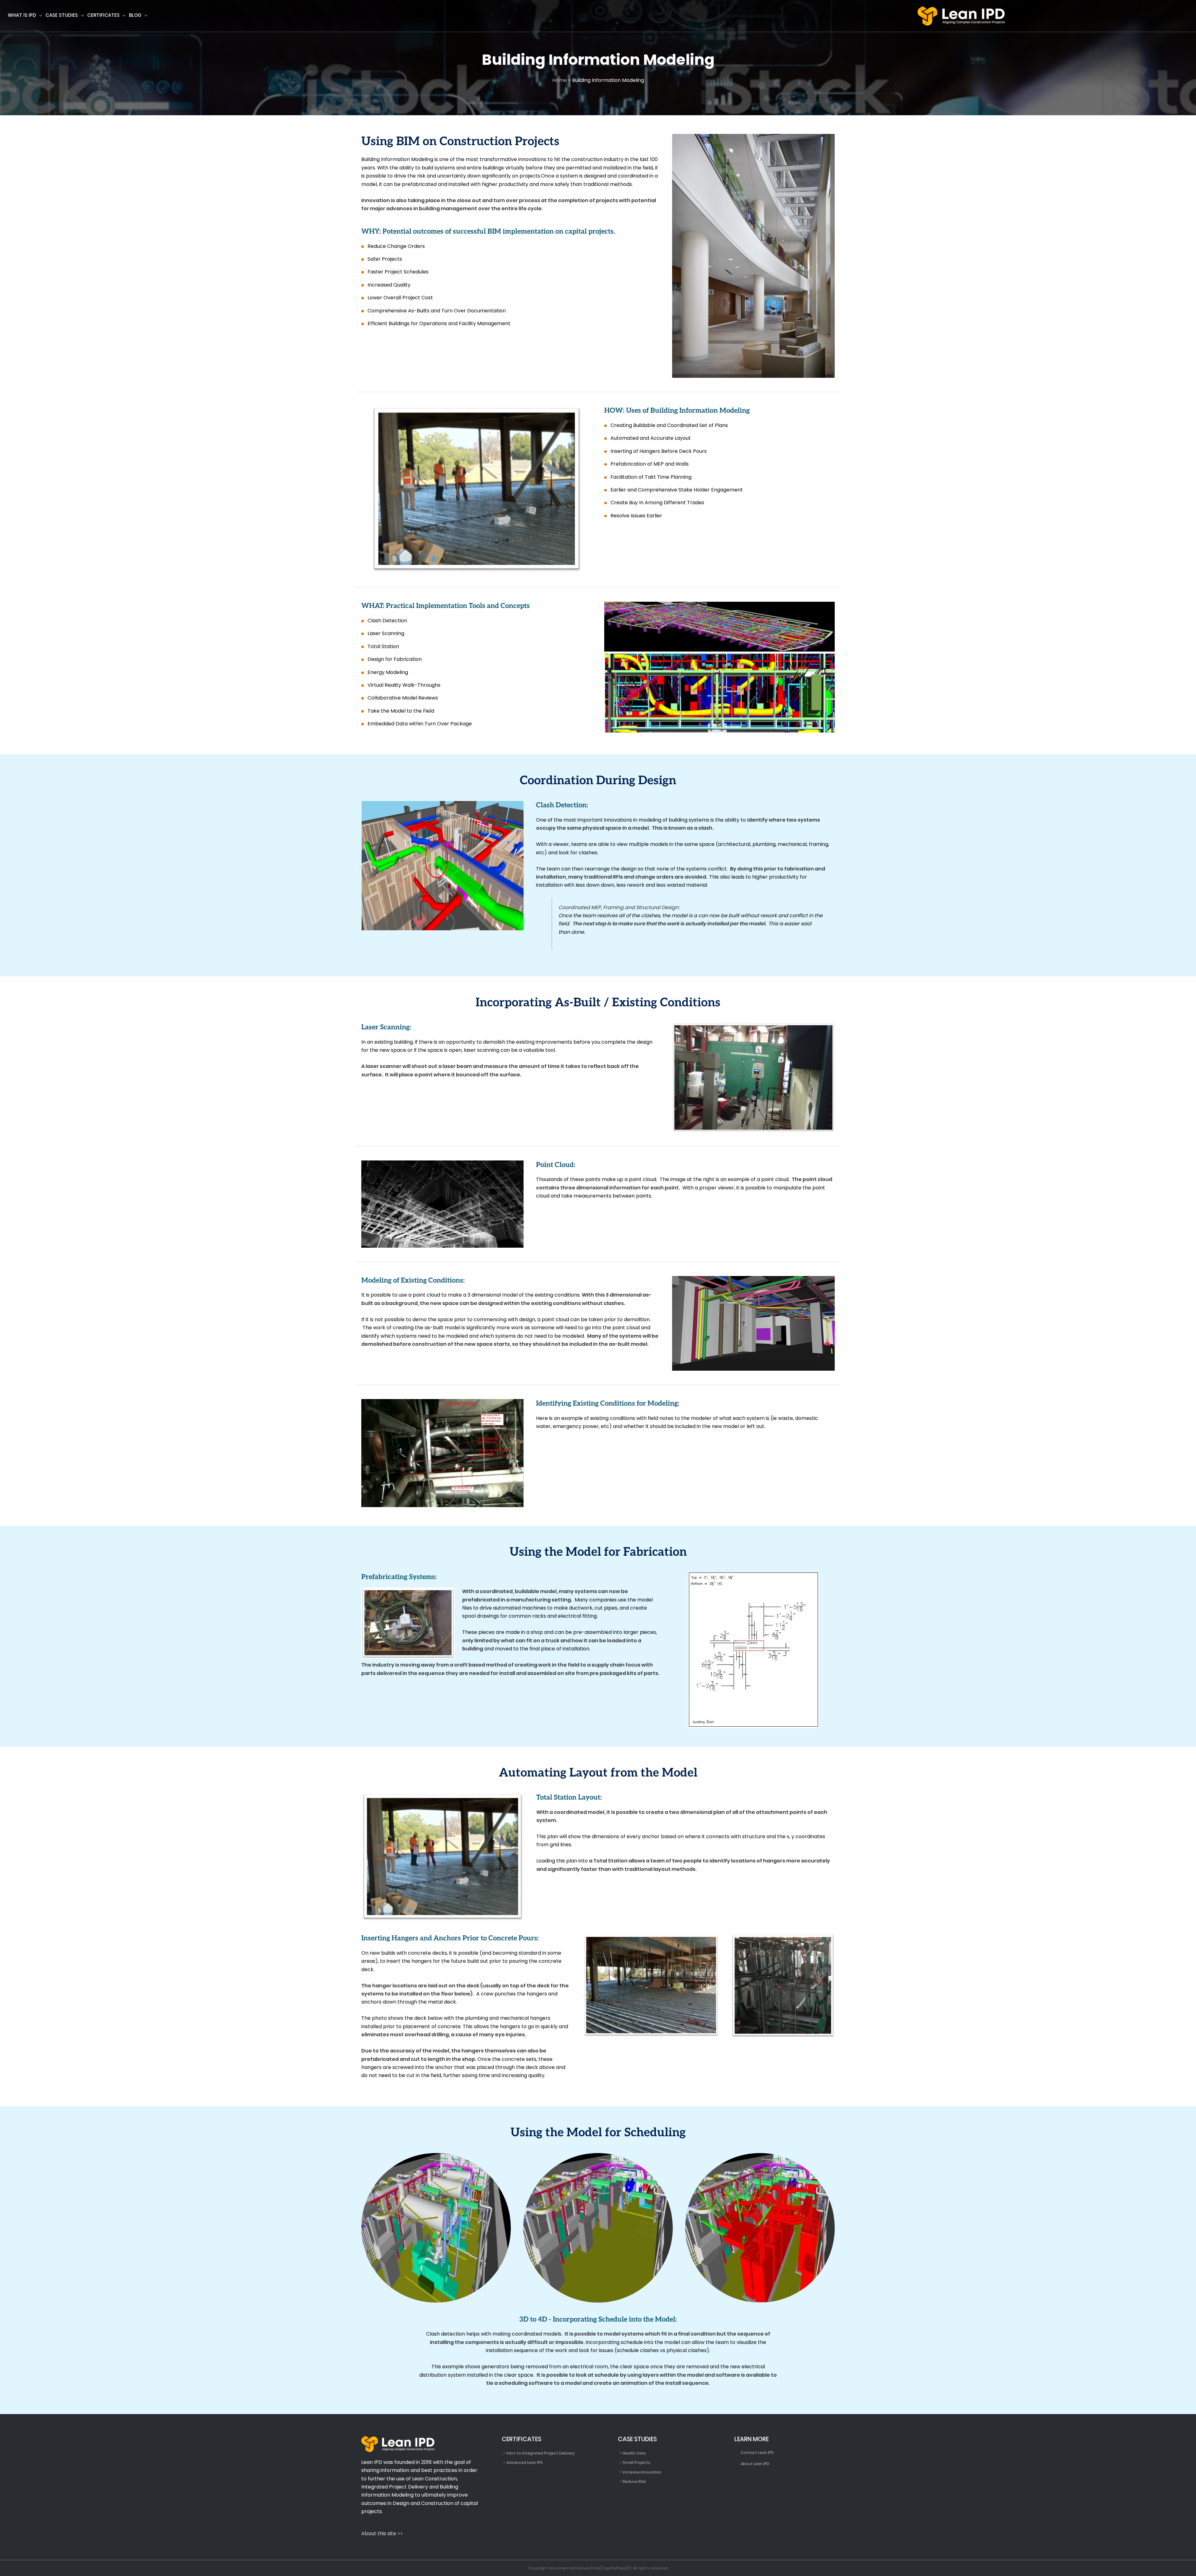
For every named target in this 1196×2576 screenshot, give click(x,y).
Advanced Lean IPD (525, 2462)
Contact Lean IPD (757, 2453)
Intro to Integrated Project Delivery (541, 2453)
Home (560, 80)
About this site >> (382, 2533)
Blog (135, 15)
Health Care (634, 2453)
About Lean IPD (755, 2464)
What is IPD (22, 15)
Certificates (103, 15)
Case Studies (62, 15)
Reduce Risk (634, 2481)
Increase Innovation (642, 2472)
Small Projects (636, 2462)
